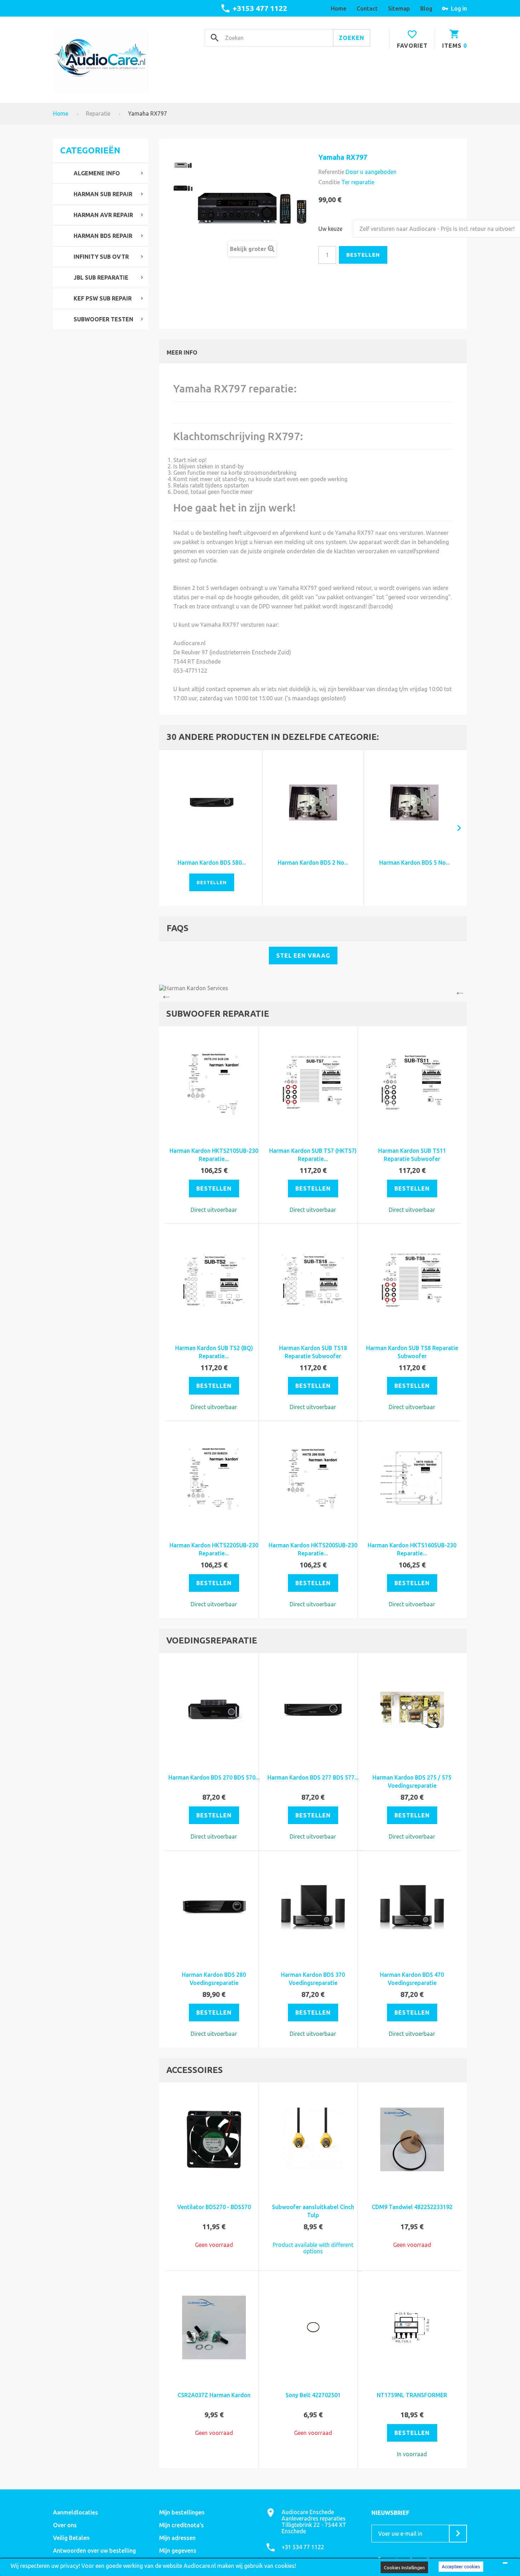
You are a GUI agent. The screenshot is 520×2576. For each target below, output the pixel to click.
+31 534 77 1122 (303, 2547)
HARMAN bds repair (103, 236)
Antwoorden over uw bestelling (94, 2551)
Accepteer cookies (461, 2566)
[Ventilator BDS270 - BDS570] (214, 2139)
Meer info (182, 352)
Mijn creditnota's (181, 2525)
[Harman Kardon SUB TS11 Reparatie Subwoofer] (412, 1083)
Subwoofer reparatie (218, 1014)
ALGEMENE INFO (97, 173)
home (339, 8)
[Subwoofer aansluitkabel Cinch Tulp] (313, 2139)
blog (426, 8)
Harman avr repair (103, 215)
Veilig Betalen (71, 2538)
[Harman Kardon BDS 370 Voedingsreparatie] (313, 1907)
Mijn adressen (177, 2538)
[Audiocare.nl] (101, 61)
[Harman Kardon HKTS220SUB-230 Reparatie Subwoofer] (214, 1478)
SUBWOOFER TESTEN (103, 319)
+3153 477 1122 (260, 8)
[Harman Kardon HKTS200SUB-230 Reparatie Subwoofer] (313, 1478)
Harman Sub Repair (103, 194)
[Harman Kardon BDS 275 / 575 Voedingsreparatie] (412, 1710)
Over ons (65, 2525)
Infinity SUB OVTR (101, 257)
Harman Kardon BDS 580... (212, 863)
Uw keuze (331, 229)
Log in (459, 8)
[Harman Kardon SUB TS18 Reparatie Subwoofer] (313, 1280)
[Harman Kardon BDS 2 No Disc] (313, 803)
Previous (164, 993)
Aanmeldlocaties (76, 2512)
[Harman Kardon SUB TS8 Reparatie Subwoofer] (412, 1280)
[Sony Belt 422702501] (313, 2327)
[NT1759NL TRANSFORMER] (412, 2327)
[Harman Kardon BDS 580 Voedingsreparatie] (212, 803)
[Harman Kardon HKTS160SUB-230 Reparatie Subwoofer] (412, 1478)
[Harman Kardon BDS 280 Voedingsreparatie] (214, 1907)
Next (462, 993)
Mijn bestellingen (182, 2512)
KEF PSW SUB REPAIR (103, 298)
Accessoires (195, 2070)
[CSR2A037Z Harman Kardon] (214, 2327)
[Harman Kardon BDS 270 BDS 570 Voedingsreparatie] (214, 1710)
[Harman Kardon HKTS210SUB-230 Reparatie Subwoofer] (214, 1083)
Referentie (331, 172)
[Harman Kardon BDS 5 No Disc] (414, 803)
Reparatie (98, 113)
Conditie (329, 182)
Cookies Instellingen (404, 2568)
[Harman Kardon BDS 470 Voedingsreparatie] (412, 1907)
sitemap (399, 8)
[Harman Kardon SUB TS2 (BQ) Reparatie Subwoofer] (214, 1280)
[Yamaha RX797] (183, 165)
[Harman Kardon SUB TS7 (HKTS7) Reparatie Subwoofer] (313, 1083)
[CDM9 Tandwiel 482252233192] (412, 2139)
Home (61, 113)
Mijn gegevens (178, 2551)
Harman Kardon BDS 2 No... (313, 863)
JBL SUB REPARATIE (101, 278)
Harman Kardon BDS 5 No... (415, 863)
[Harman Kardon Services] (313, 988)
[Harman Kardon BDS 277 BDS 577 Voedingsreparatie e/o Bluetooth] (313, 1710)
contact (367, 8)
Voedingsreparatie (212, 1640)
